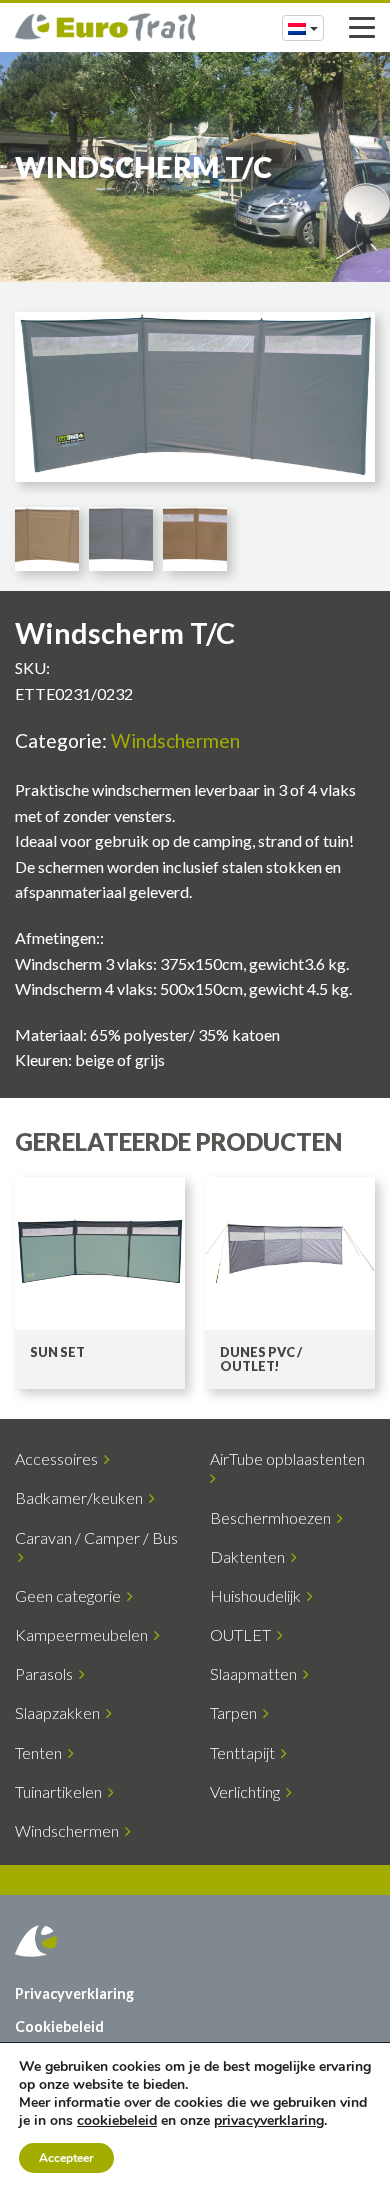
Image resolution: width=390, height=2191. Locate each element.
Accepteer (66, 2158)
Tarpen (236, 1712)
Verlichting (248, 1791)
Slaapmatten (256, 1673)
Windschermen (175, 740)
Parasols (47, 1673)
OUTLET (243, 1634)
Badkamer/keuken (82, 1497)
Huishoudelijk (258, 1595)
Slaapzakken (60, 1712)
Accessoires (59, 1458)
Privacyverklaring (74, 1993)
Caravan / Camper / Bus (96, 1547)
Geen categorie (71, 1595)
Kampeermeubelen (84, 1634)
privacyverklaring (269, 2120)
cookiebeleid (117, 2120)
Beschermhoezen (273, 1517)
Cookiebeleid (59, 2026)
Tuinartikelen (61, 1791)
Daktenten (250, 1556)
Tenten (41, 1752)
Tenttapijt (245, 1752)
